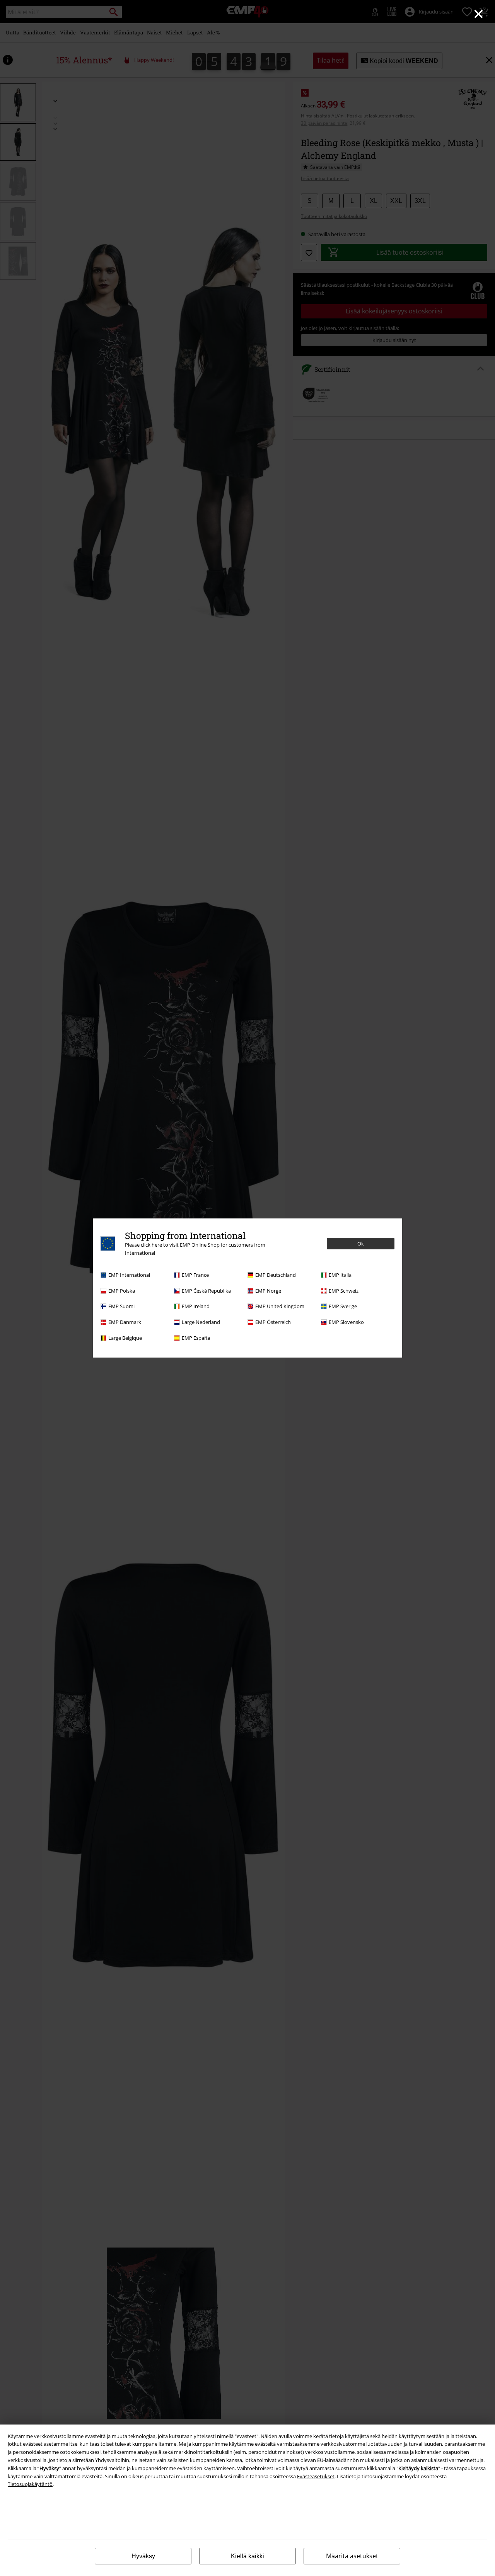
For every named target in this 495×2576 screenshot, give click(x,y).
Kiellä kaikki (247, 2556)
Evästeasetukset (316, 2476)
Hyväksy (143, 2556)
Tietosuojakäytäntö (30, 2484)
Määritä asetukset (352, 2556)
